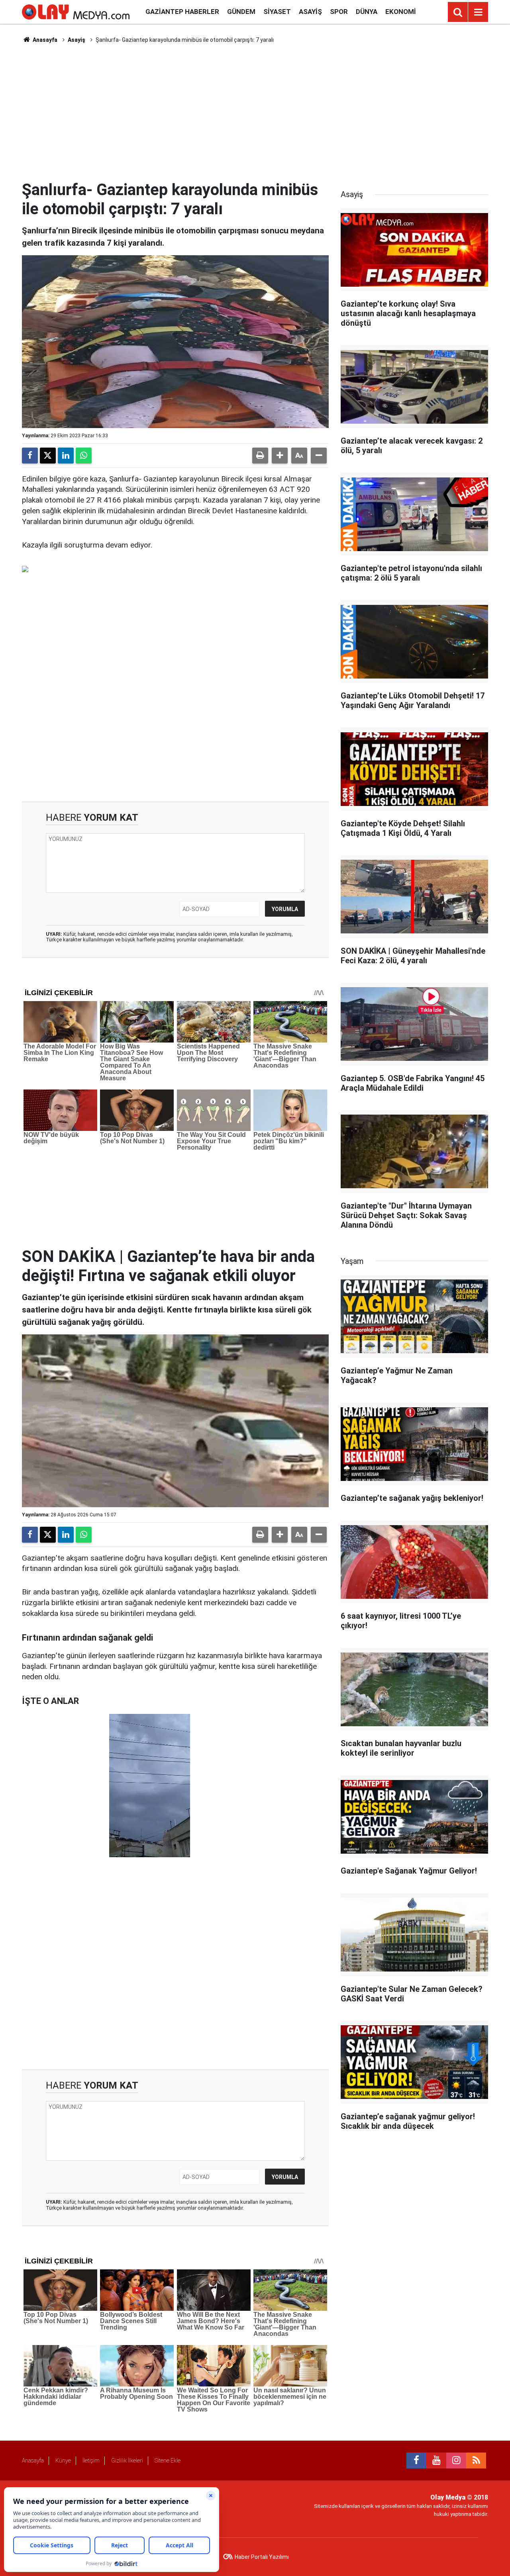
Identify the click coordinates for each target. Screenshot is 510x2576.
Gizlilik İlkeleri (127, 2461)
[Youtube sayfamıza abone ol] (436, 2461)
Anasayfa (44, 40)
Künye (63, 2461)
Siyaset (277, 12)
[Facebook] (30, 456)
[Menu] (478, 12)
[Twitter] (48, 456)
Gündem (241, 12)
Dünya (367, 12)
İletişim (91, 2461)
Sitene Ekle (168, 2461)
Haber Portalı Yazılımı (262, 2557)
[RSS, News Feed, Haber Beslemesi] (476, 2461)
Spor (339, 12)
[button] (280, 456)
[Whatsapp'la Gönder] (84, 456)
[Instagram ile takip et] (456, 2461)
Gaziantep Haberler (182, 12)
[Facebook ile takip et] (416, 2461)
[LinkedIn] (66, 456)
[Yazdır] (260, 456)
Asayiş (310, 12)
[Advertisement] (255, 112)
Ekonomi (401, 12)
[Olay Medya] (76, 11)
